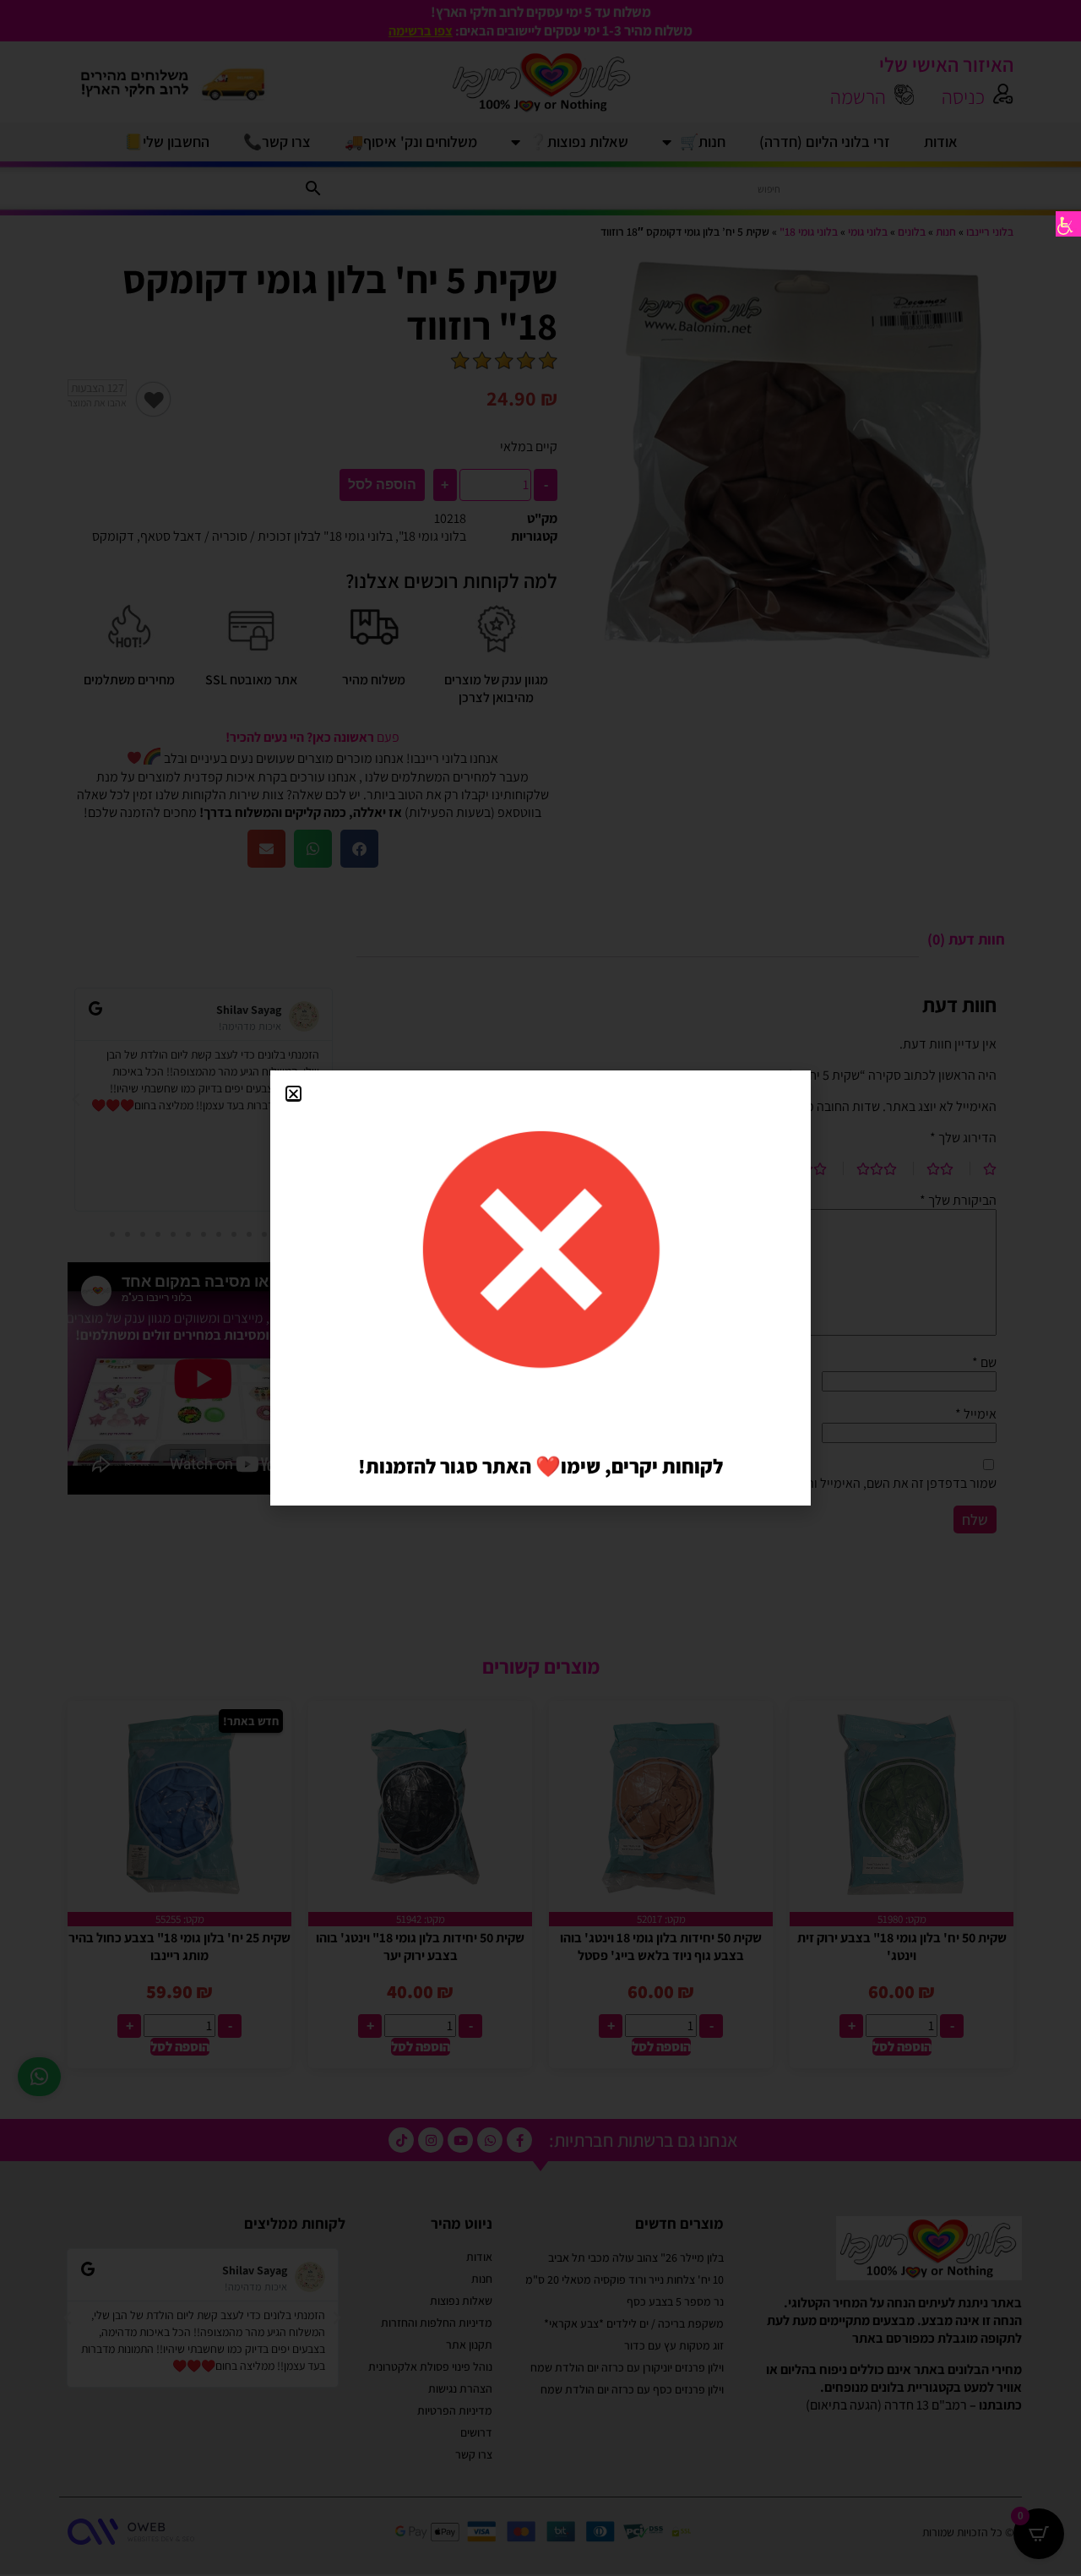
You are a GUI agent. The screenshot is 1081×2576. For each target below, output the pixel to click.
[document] (540, 1288)
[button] (293, 1094)
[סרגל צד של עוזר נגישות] (1068, 224)
